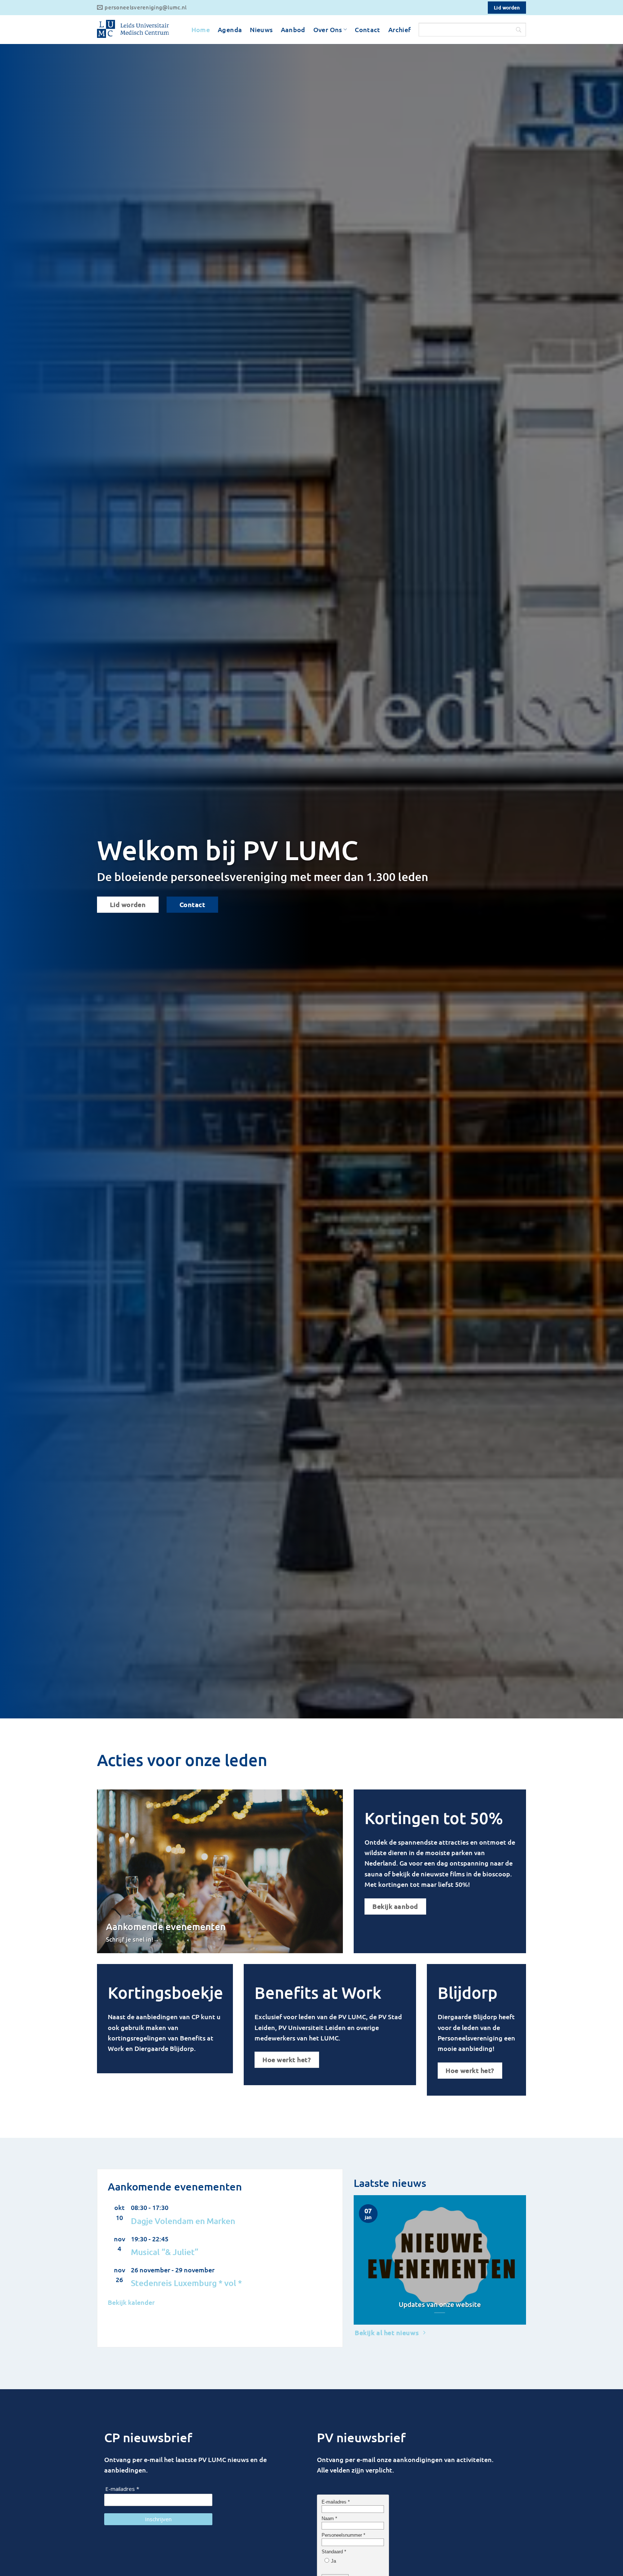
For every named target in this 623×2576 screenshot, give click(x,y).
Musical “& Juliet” (165, 2252)
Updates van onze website (440, 2304)
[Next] (522, 2259)
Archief (400, 29)
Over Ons (328, 29)
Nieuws (261, 29)
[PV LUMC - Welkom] (133, 30)
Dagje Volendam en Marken (183, 2221)
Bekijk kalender (131, 2302)
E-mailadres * (122, 2489)
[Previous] (358, 2259)
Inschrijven (158, 2519)
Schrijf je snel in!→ (133, 1939)
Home (201, 29)
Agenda (230, 29)
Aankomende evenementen (166, 1926)
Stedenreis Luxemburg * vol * (186, 2283)
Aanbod (293, 29)
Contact (368, 29)
